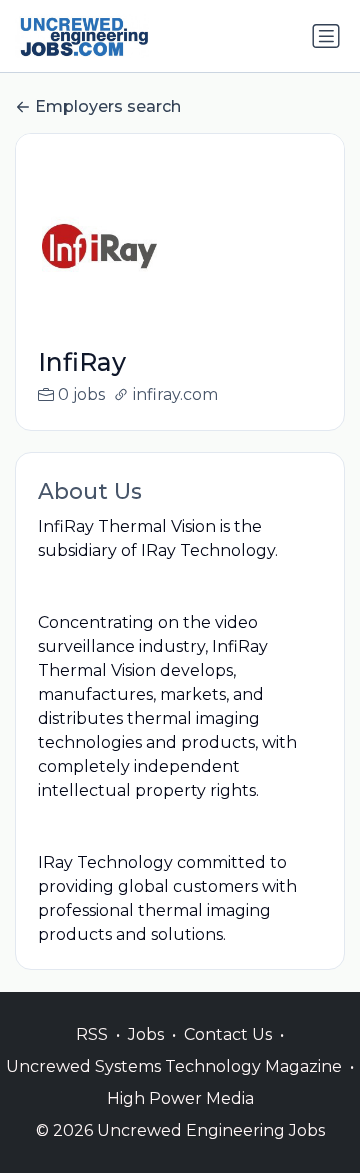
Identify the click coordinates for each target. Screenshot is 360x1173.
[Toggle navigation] (326, 36)
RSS (92, 1034)
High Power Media (180, 1098)
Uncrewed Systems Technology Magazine (174, 1066)
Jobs (146, 1034)
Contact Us (228, 1034)
